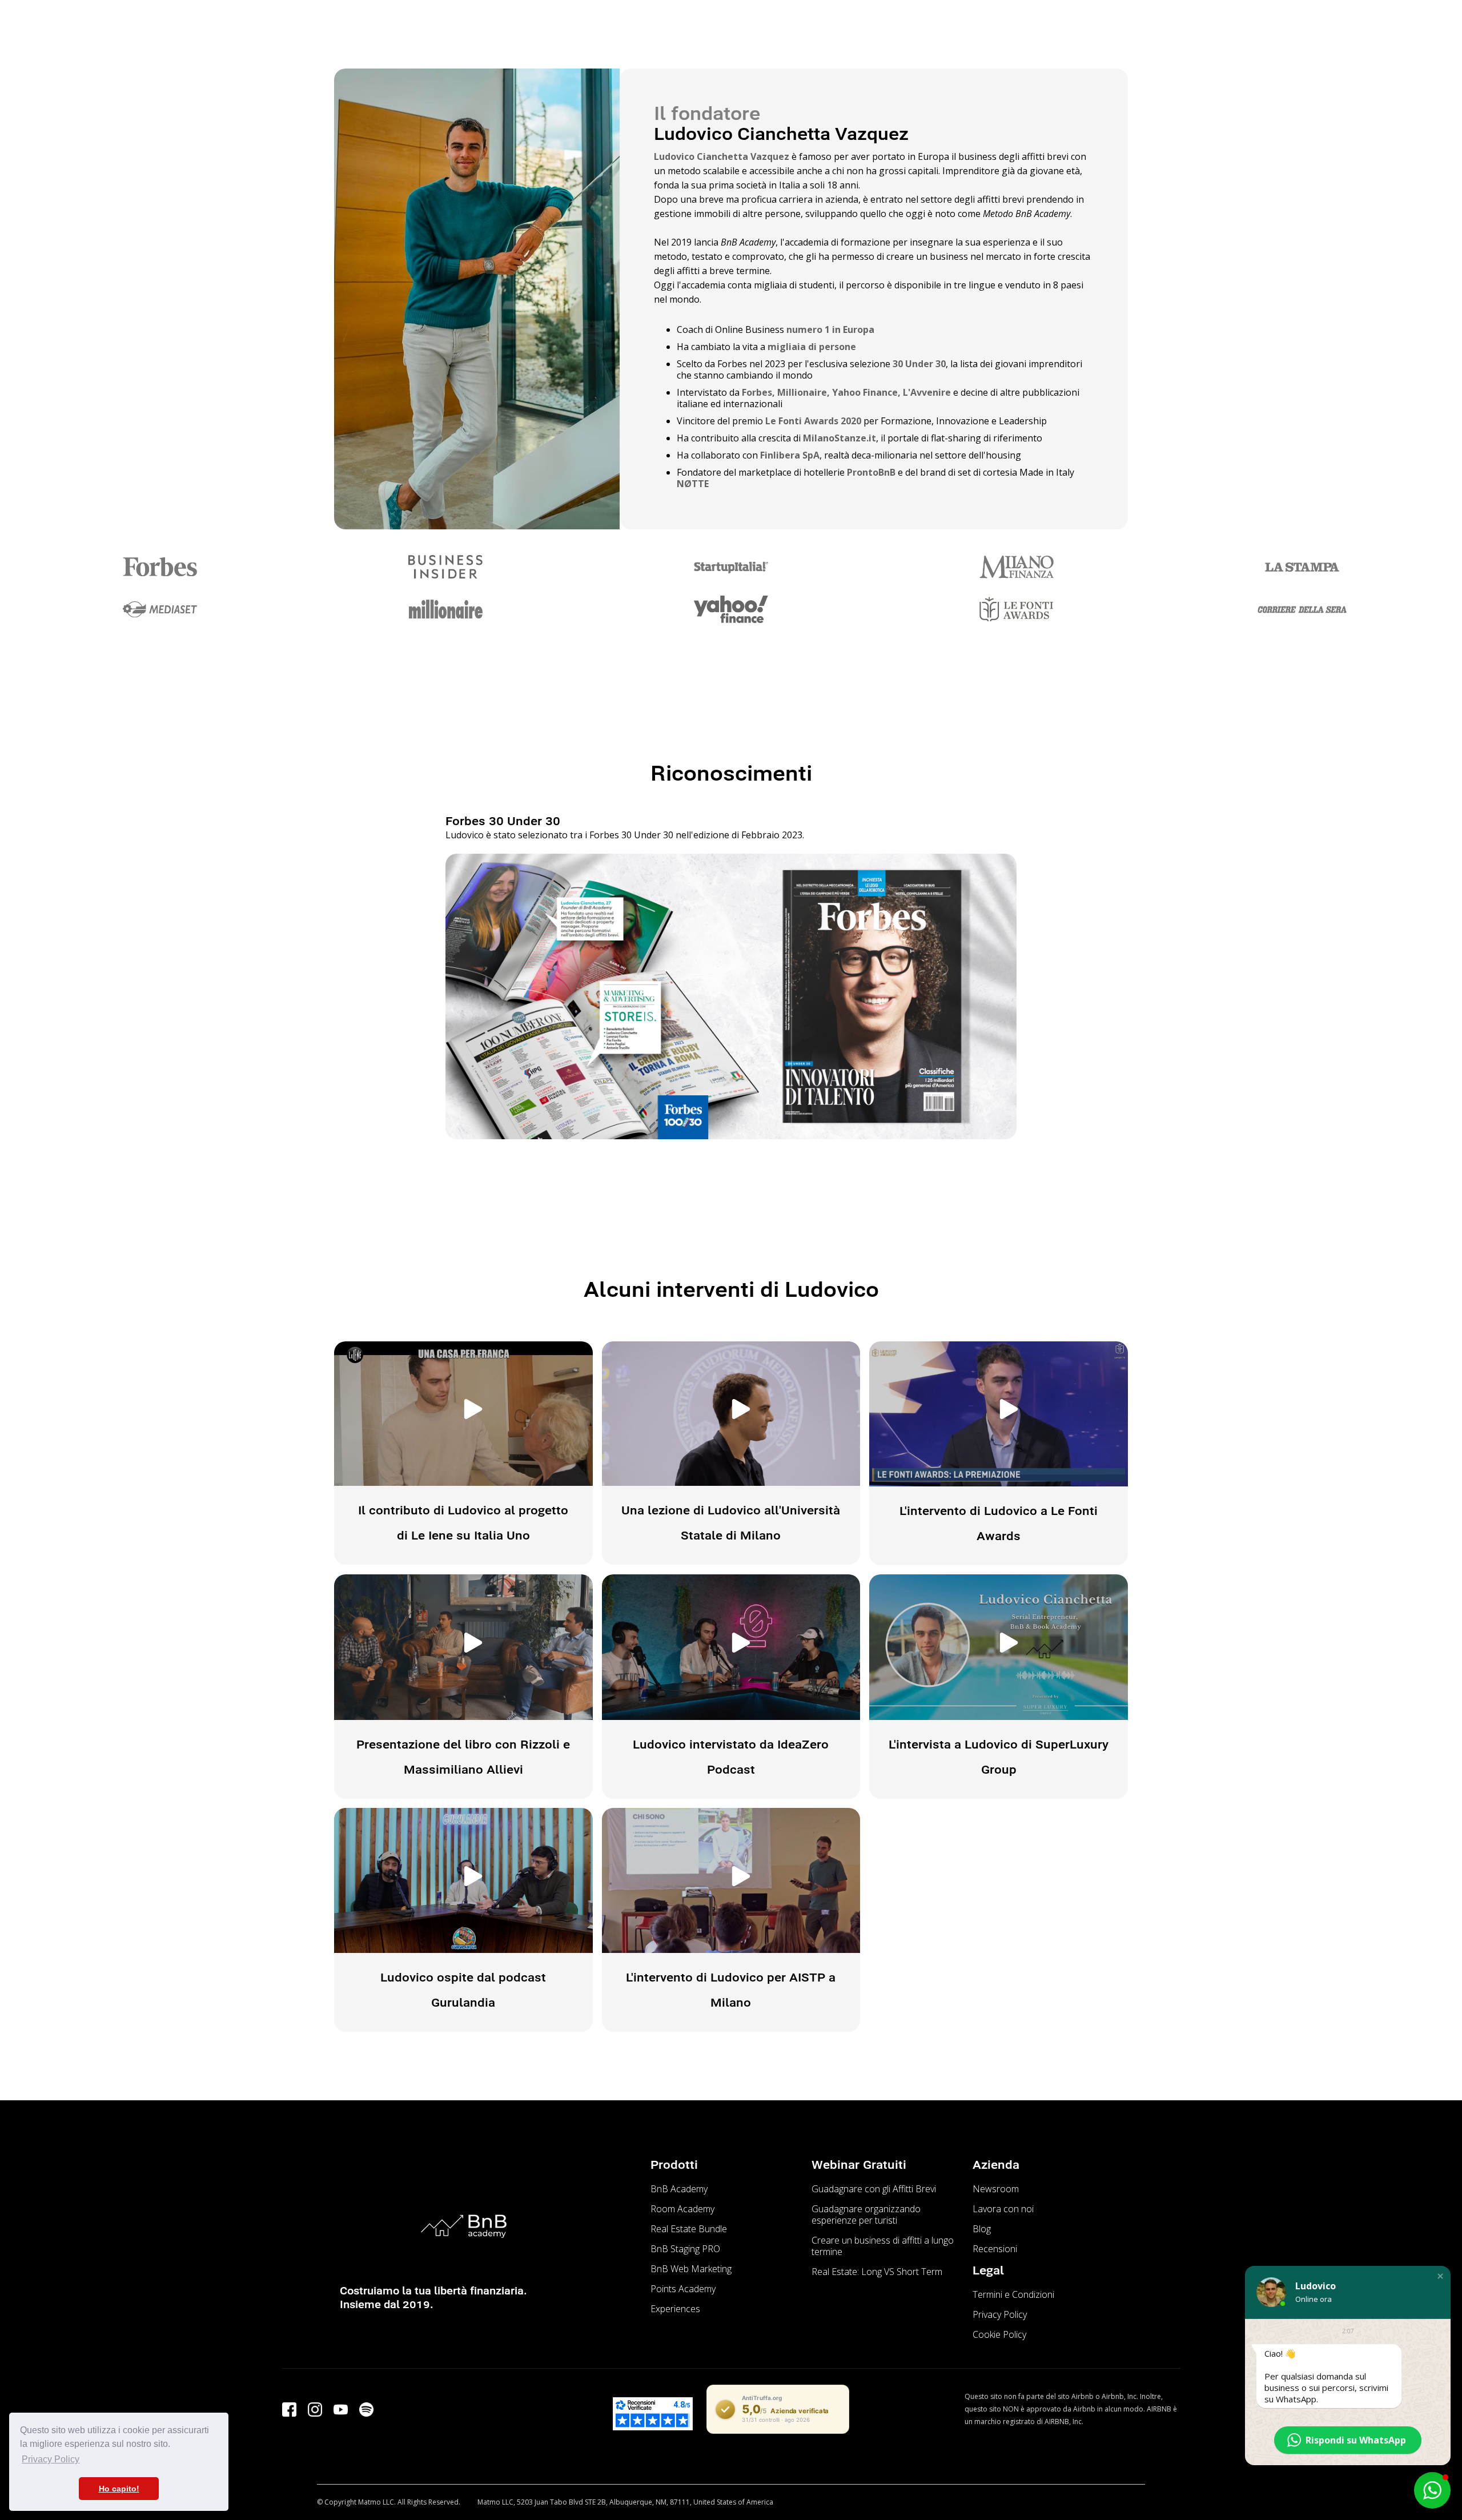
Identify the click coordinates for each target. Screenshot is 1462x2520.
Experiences (675, 2309)
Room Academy (682, 2209)
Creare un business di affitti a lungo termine (883, 2246)
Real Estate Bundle (689, 2229)
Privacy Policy (1000, 2314)
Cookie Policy (999, 2334)
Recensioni (995, 2249)
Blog (982, 2229)
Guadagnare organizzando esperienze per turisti (866, 2214)
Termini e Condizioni (1013, 2294)
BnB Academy (679, 2189)
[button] (1440, 2276)
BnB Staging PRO (685, 2249)
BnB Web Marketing (691, 2269)
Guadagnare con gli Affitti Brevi (874, 2189)
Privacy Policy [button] (51, 2459)
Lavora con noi (1003, 2209)
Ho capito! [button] (119, 2489)
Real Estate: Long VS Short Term (877, 2272)
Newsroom (996, 2189)
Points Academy (683, 2289)
